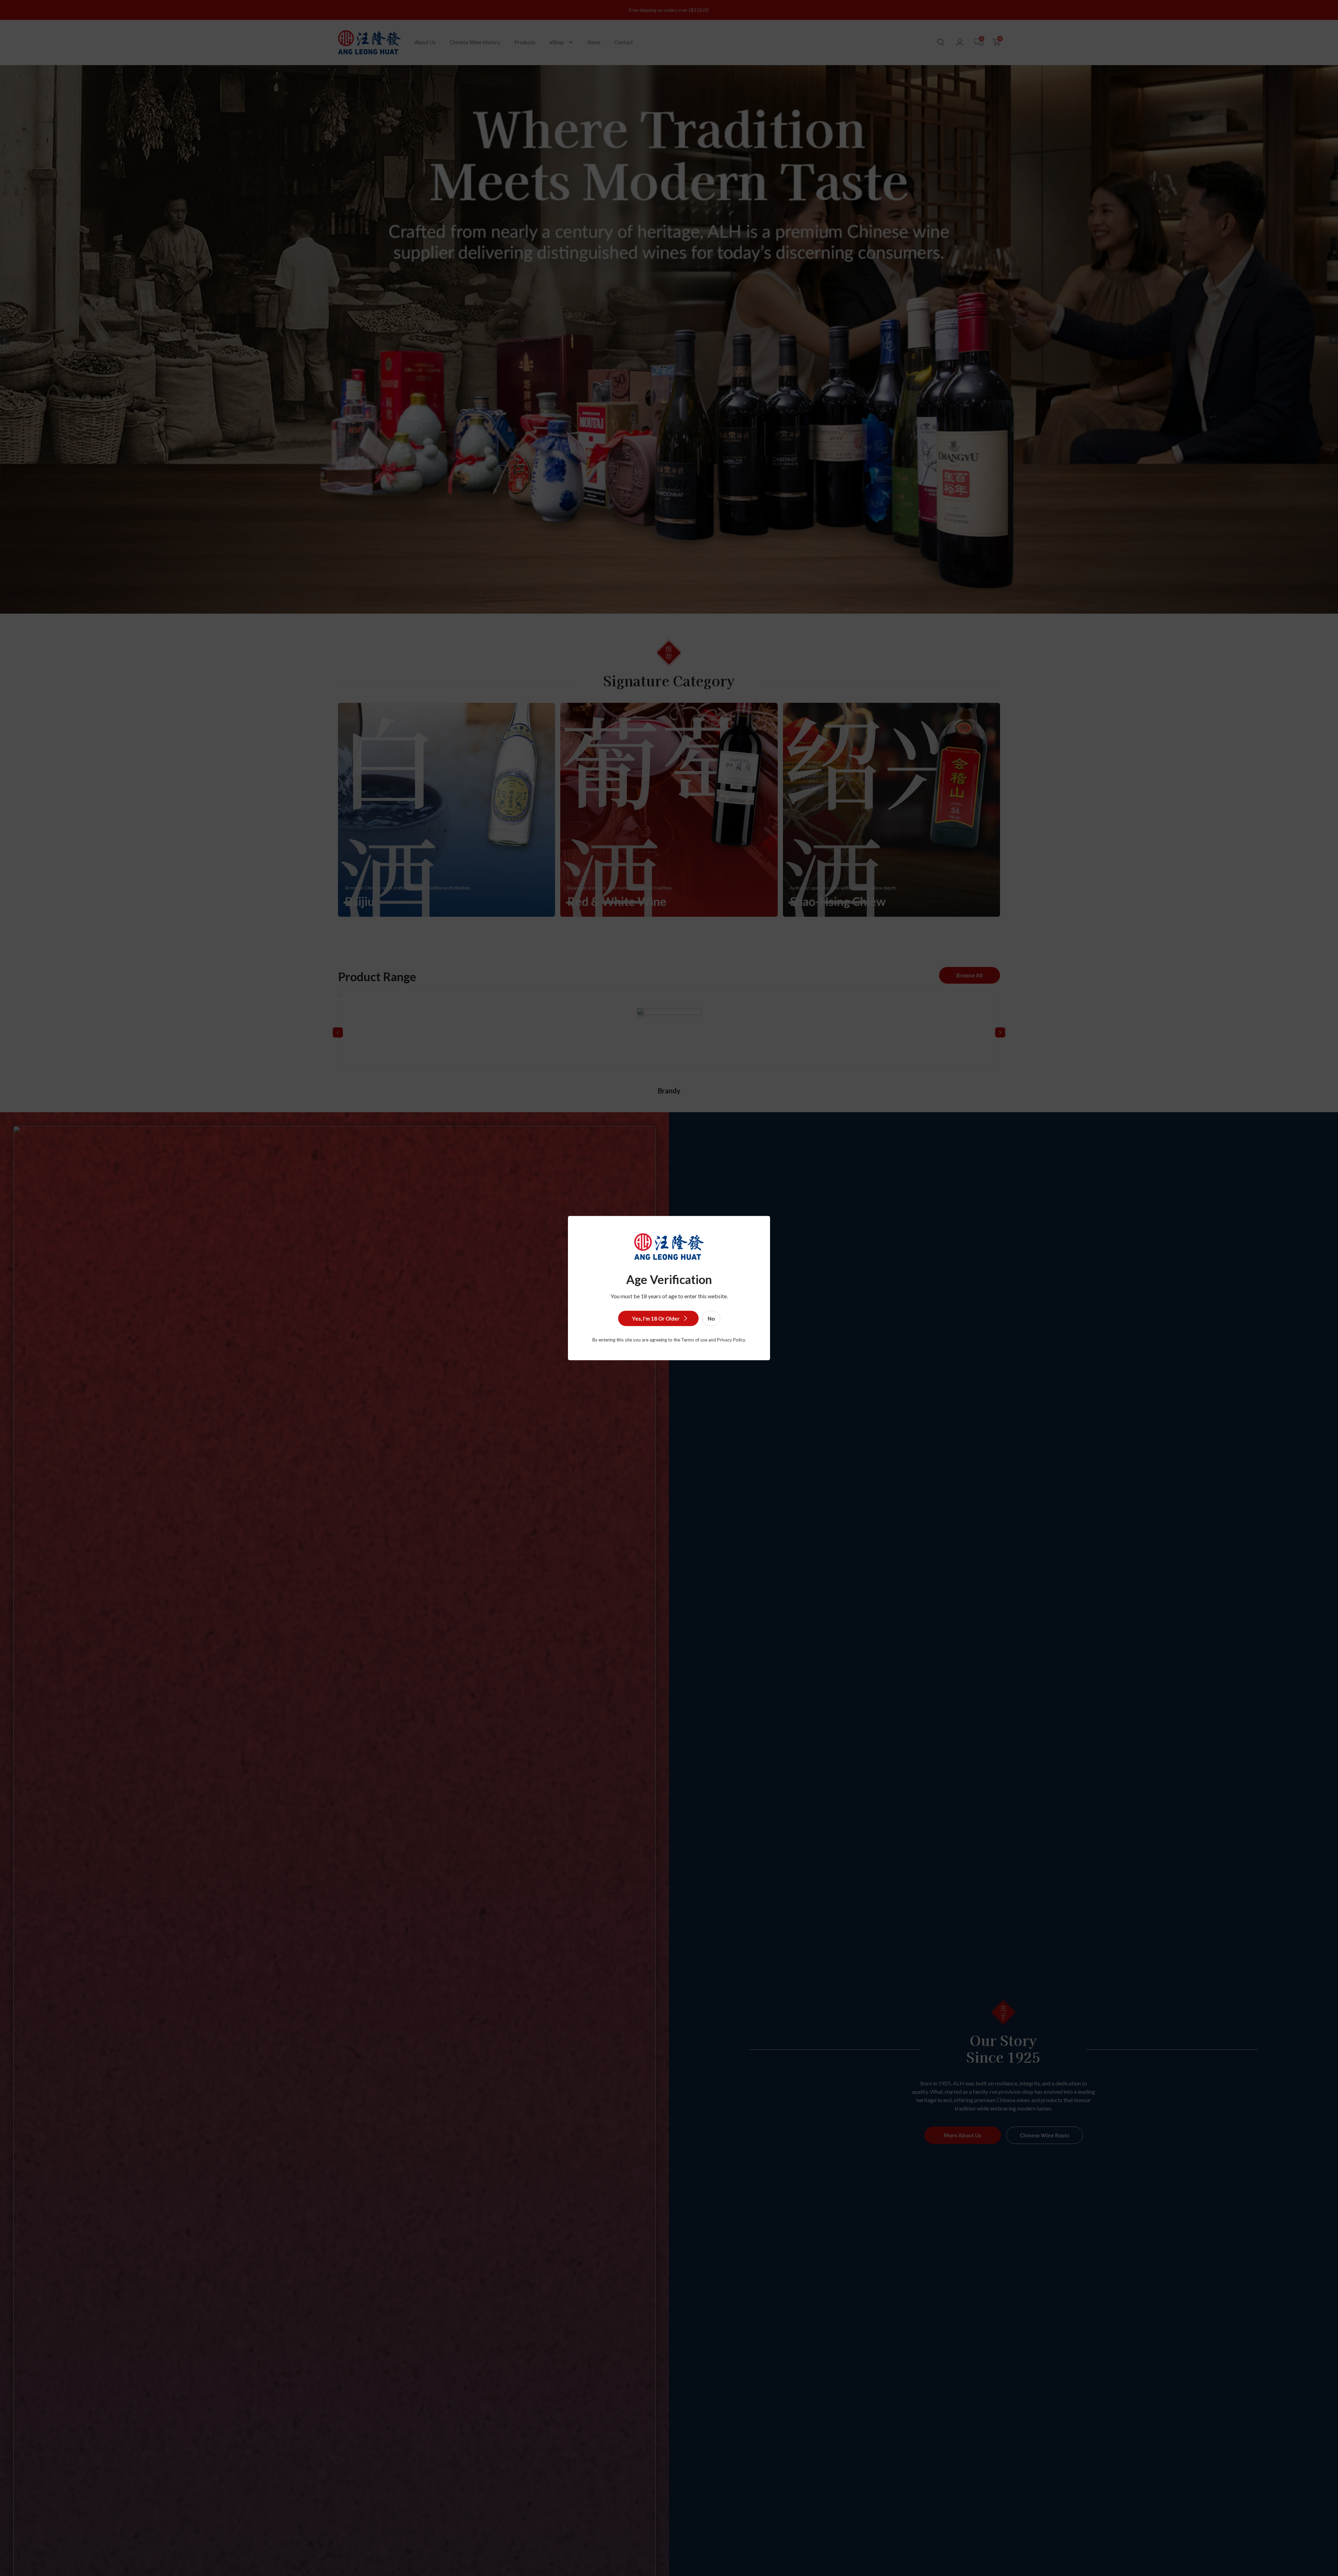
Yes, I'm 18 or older (656, 1318)
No (711, 1318)
